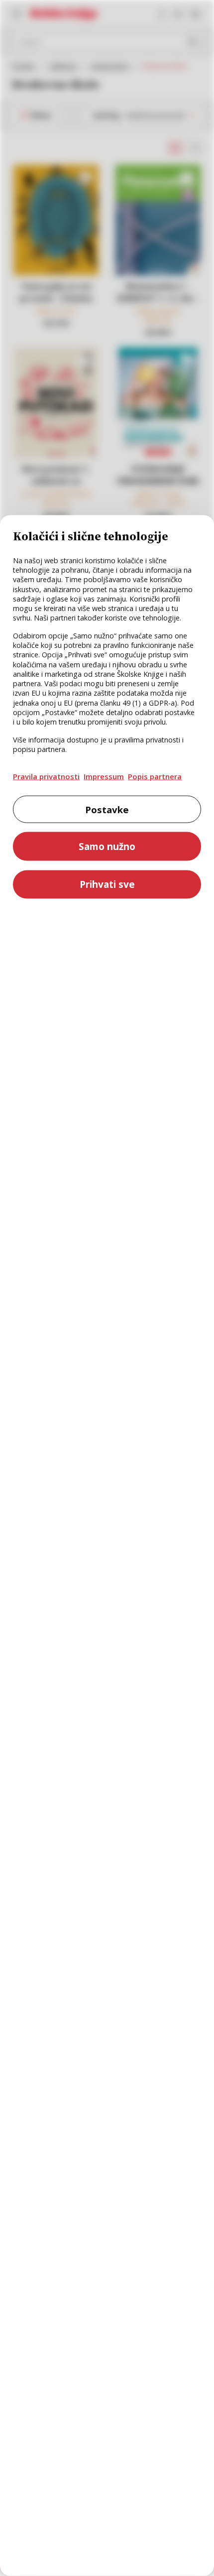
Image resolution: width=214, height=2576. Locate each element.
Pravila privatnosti (46, 776)
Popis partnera (155, 776)
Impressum (104, 776)
